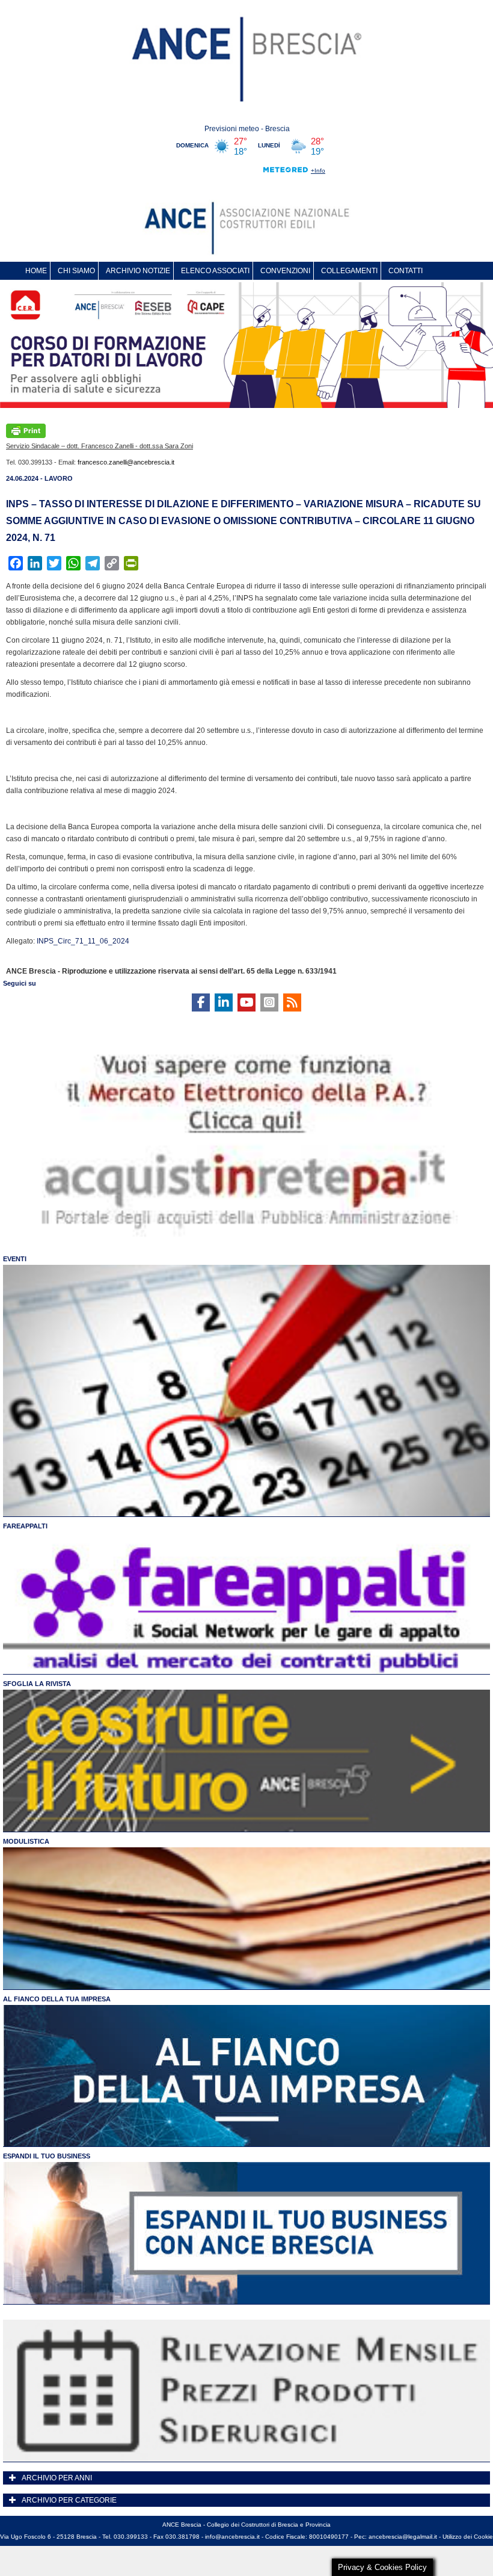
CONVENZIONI (285, 271)
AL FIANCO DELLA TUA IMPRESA (57, 1999)
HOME (36, 271)
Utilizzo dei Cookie (468, 2537)
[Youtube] (246, 1002)
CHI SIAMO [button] (76, 271)
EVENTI (15, 1259)
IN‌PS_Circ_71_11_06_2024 (83, 941)
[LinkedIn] (224, 1002)
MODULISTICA (26, 1841)
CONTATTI (406, 271)
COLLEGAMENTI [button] (349, 271)
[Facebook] (201, 1002)
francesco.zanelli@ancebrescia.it (126, 462)
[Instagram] (269, 1002)
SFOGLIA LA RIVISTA (37, 1684)
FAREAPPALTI (25, 1526)
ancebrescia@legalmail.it (403, 2537)
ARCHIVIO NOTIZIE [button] (138, 271)
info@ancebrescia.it (232, 2537)
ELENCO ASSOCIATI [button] (215, 271)
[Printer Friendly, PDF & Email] (26, 430)
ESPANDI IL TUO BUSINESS (47, 2156)
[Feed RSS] (292, 1002)
